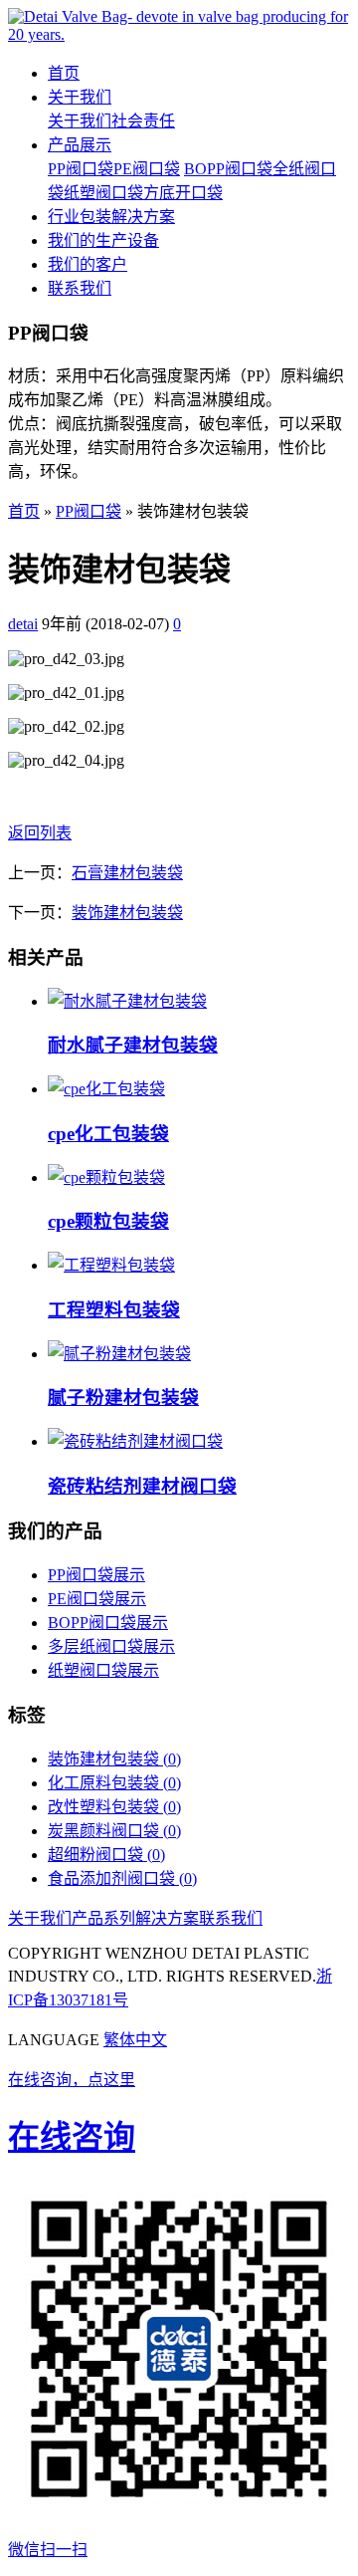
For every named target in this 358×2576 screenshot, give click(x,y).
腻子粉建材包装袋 (123, 1398)
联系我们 (80, 288)
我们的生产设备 (103, 240)
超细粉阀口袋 (106, 1855)
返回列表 (40, 833)
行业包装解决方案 (111, 217)
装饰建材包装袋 (127, 913)
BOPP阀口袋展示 (108, 1623)
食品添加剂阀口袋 (122, 1878)
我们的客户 (88, 264)
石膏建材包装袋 (127, 873)
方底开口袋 (183, 193)
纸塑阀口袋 (103, 193)
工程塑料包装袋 (114, 1310)
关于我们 (80, 97)
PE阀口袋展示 (97, 1599)
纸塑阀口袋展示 (103, 1670)
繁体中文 (135, 2040)
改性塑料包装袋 (114, 1807)
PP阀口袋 (81, 169)
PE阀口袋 (147, 169)
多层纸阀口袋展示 (111, 1646)
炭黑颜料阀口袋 (114, 1831)
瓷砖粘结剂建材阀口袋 (142, 1486)
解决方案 (167, 1918)
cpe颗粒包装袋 (108, 1221)
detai (23, 624)
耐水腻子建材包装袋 (133, 1045)
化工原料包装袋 (114, 1783)
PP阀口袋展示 (96, 1575)
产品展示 (80, 145)
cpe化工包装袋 (108, 1134)
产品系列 (103, 1918)
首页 (64, 73)
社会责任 (143, 121)
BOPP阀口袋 (228, 169)
